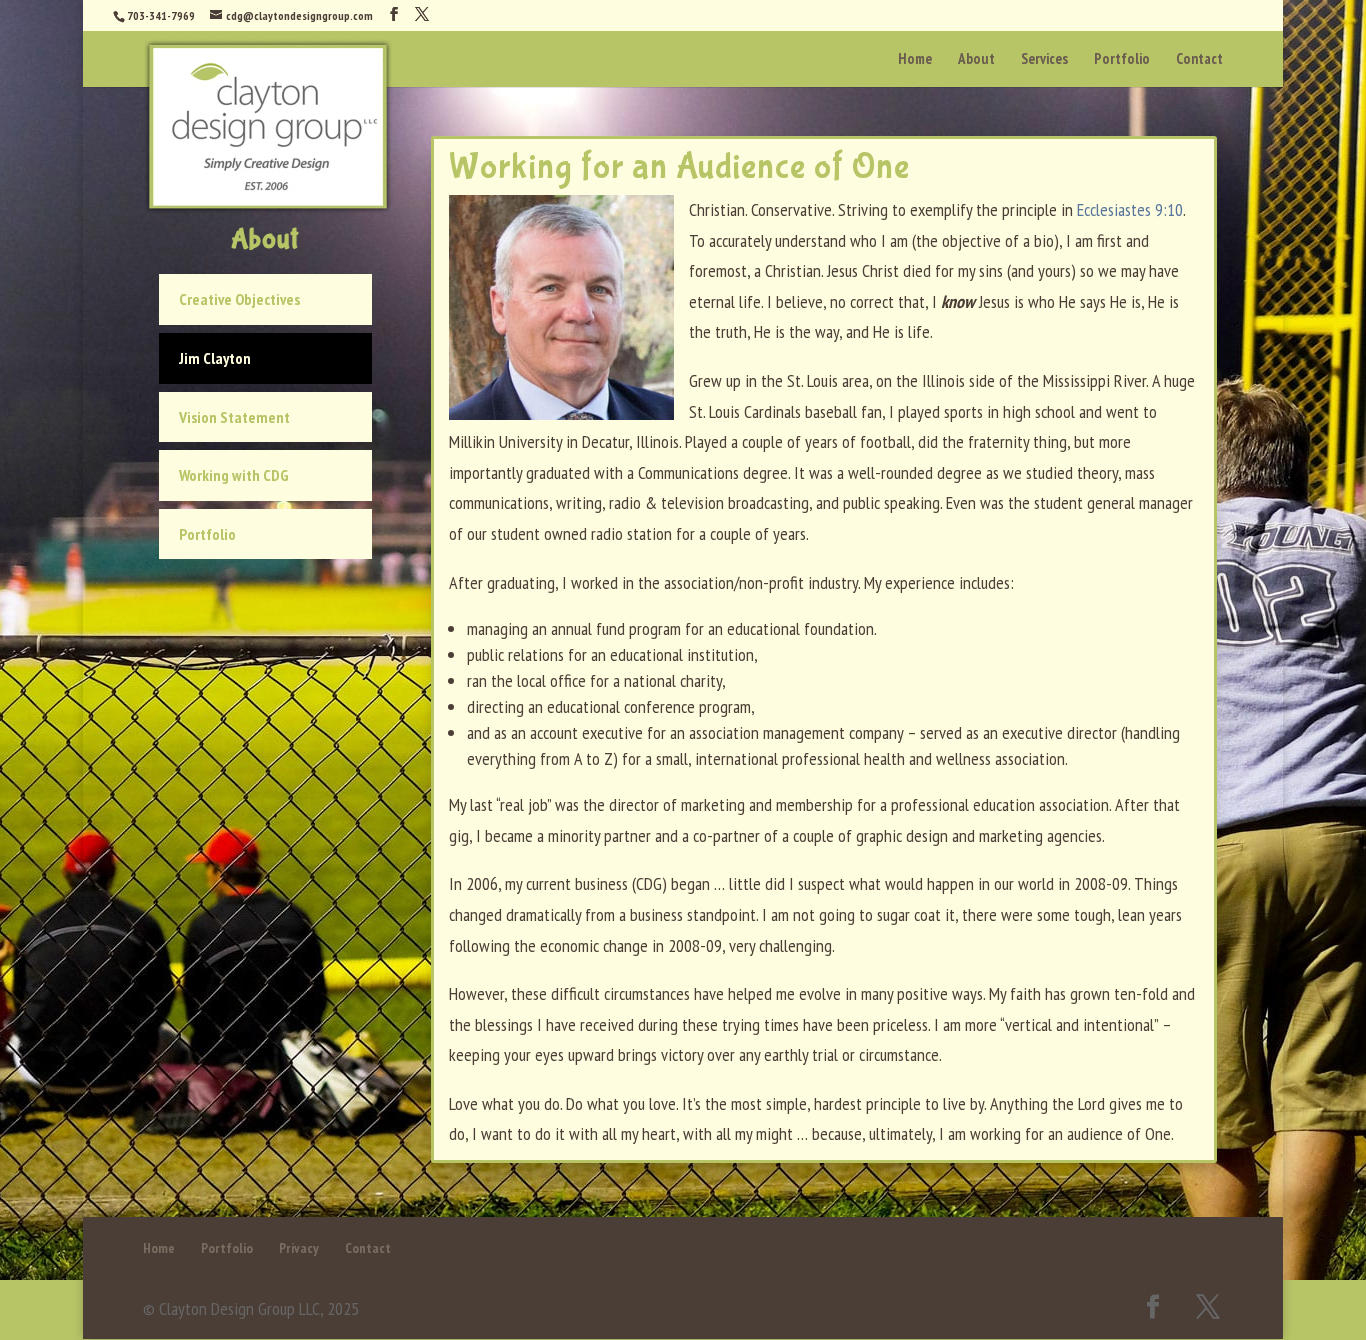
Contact (368, 1248)
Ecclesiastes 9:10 (1130, 209)
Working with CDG (234, 475)
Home (159, 1248)
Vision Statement (234, 417)
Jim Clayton (215, 358)
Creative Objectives (239, 299)
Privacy (299, 1248)
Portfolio (207, 534)
